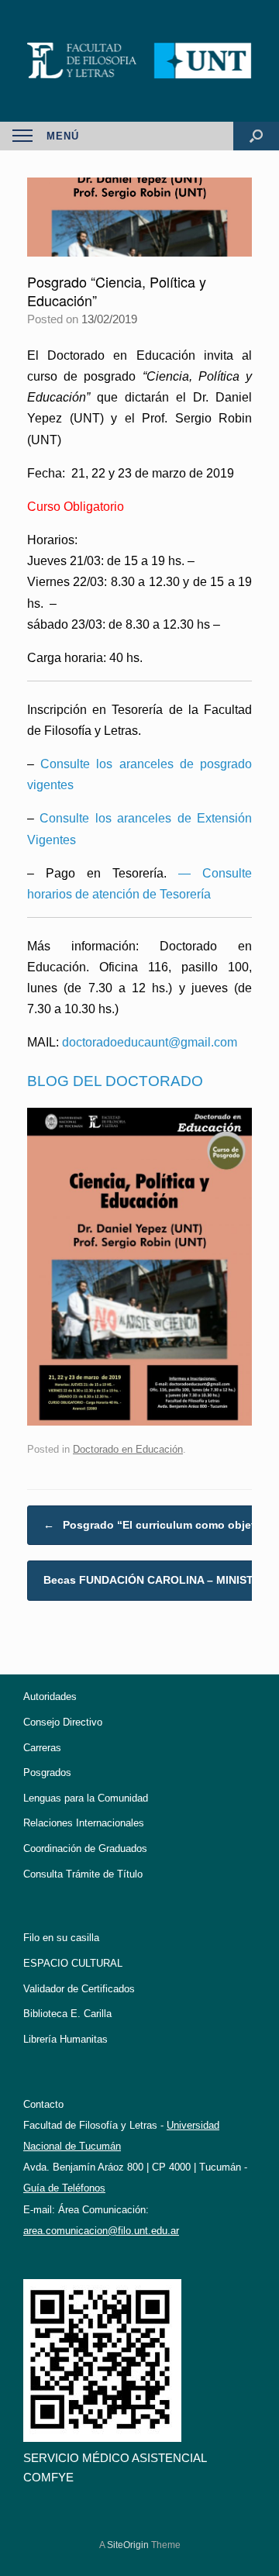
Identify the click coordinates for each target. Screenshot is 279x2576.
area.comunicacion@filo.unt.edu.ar (101, 2231)
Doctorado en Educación (128, 1449)
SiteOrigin (128, 2545)
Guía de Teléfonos (64, 2188)
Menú (63, 136)
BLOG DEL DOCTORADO (115, 1081)
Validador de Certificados (79, 1989)
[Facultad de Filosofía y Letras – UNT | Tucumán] (139, 61)
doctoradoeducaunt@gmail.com (150, 1042)
